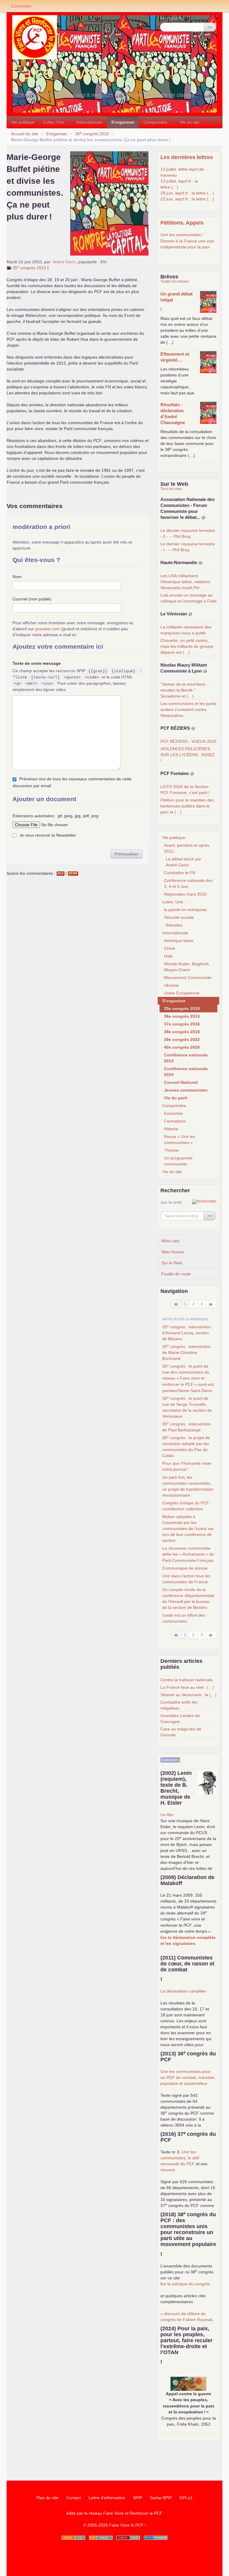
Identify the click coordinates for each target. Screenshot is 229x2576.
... (162, 253)
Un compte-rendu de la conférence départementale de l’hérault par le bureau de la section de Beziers (188, 1598)
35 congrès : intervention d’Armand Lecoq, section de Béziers (187, 1333)
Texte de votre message (37, 663)
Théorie (171, 1150)
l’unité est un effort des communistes (184, 1618)
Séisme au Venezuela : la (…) (188, 1695)
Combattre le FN (180, 873)
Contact (74, 2498)
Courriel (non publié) (32, 599)
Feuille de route (176, 1274)
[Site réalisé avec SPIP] (156, 2538)
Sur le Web (172, 1263)
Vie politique (23, 122)
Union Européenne (182, 993)
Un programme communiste (178, 1161)
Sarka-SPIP (161, 2498)
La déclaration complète (183, 1991)
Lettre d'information (107, 2498)
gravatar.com (48, 629)
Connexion (21, 6)
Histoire (171, 1129)
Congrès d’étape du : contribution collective (187, 1506)
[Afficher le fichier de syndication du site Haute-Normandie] (200, 563)
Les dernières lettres (187, 157)
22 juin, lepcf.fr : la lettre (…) (187, 199)
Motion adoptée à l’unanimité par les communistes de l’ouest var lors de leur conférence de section (188, 1529)
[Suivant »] (211, 1304)
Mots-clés (170, 1241)
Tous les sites (171, 489)
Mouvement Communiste (188, 978)
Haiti (168, 956)
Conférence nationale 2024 (186, 1072)
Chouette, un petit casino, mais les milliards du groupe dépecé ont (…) (187, 646)
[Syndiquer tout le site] (101, 2538)
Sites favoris (173, 1252)
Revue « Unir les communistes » (180, 1140)
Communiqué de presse (185, 1568)
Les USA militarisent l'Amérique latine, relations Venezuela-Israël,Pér (185, 582)
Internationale (89, 122)
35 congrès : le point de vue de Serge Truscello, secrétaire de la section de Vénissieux (187, 1407)
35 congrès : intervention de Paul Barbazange (187, 1427)
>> (210, 27)
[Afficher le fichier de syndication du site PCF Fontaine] (192, 774)
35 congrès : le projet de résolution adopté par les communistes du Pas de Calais (186, 1446)
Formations (175, 1121)
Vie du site (190, 122)
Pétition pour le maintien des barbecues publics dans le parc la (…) (187, 806)
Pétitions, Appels (182, 223)
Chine (170, 948)
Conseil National (181, 1082)
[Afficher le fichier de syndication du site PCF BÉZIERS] (193, 728)
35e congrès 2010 (182, 1008)
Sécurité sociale (179, 917)
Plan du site (47, 2498)
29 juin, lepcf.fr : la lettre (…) (187, 193)
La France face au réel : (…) (187, 1687)
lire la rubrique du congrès (185, 2284)
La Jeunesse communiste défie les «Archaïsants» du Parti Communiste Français (188, 1554)
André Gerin (64, 262)
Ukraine (171, 985)
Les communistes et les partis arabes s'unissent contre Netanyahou (188, 709)
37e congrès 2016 (182, 1024)
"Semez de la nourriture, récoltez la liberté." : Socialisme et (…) (183, 690)
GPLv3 (186, 2498)
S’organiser (123, 122)
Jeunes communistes (186, 1090)
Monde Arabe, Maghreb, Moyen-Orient (187, 967)
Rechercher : (172, 18)
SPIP (138, 2498)
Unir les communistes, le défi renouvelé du (180, 2158)
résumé (168, 2170)
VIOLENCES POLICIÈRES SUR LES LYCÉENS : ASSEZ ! (188, 755)
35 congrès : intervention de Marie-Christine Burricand (187, 1352)
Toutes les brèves (175, 281)
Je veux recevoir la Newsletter (48, 835)
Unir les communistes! (182, 235)
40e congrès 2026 (182, 1047)
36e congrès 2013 (182, 1016)
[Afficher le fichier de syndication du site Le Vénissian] (190, 614)
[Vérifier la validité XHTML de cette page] (73, 2538)
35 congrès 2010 (92, 134)
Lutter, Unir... (55, 122)
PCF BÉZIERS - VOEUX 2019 (188, 741)
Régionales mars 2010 (185, 894)
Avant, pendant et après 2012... (187, 848)
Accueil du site (25, 134)
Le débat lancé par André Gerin (184, 862)
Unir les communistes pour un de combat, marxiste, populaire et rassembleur (188, 2077)
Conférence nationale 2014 (186, 1058)
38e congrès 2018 (182, 1032)
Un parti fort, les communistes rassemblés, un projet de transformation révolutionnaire (188, 1486)
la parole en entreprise (185, 910)
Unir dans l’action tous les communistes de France (186, 1579)
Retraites (174, 925)
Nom (17, 577)
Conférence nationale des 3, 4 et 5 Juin (188, 883)
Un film (167, 1815)
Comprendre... (157, 122)
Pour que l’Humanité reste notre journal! (187, 1466)
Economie (173, 1113)
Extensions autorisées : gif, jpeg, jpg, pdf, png (55, 816)
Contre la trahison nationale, (187, 1680)
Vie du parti (176, 1098)
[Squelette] (128, 2538)
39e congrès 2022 (182, 1039)
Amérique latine (179, 941)
